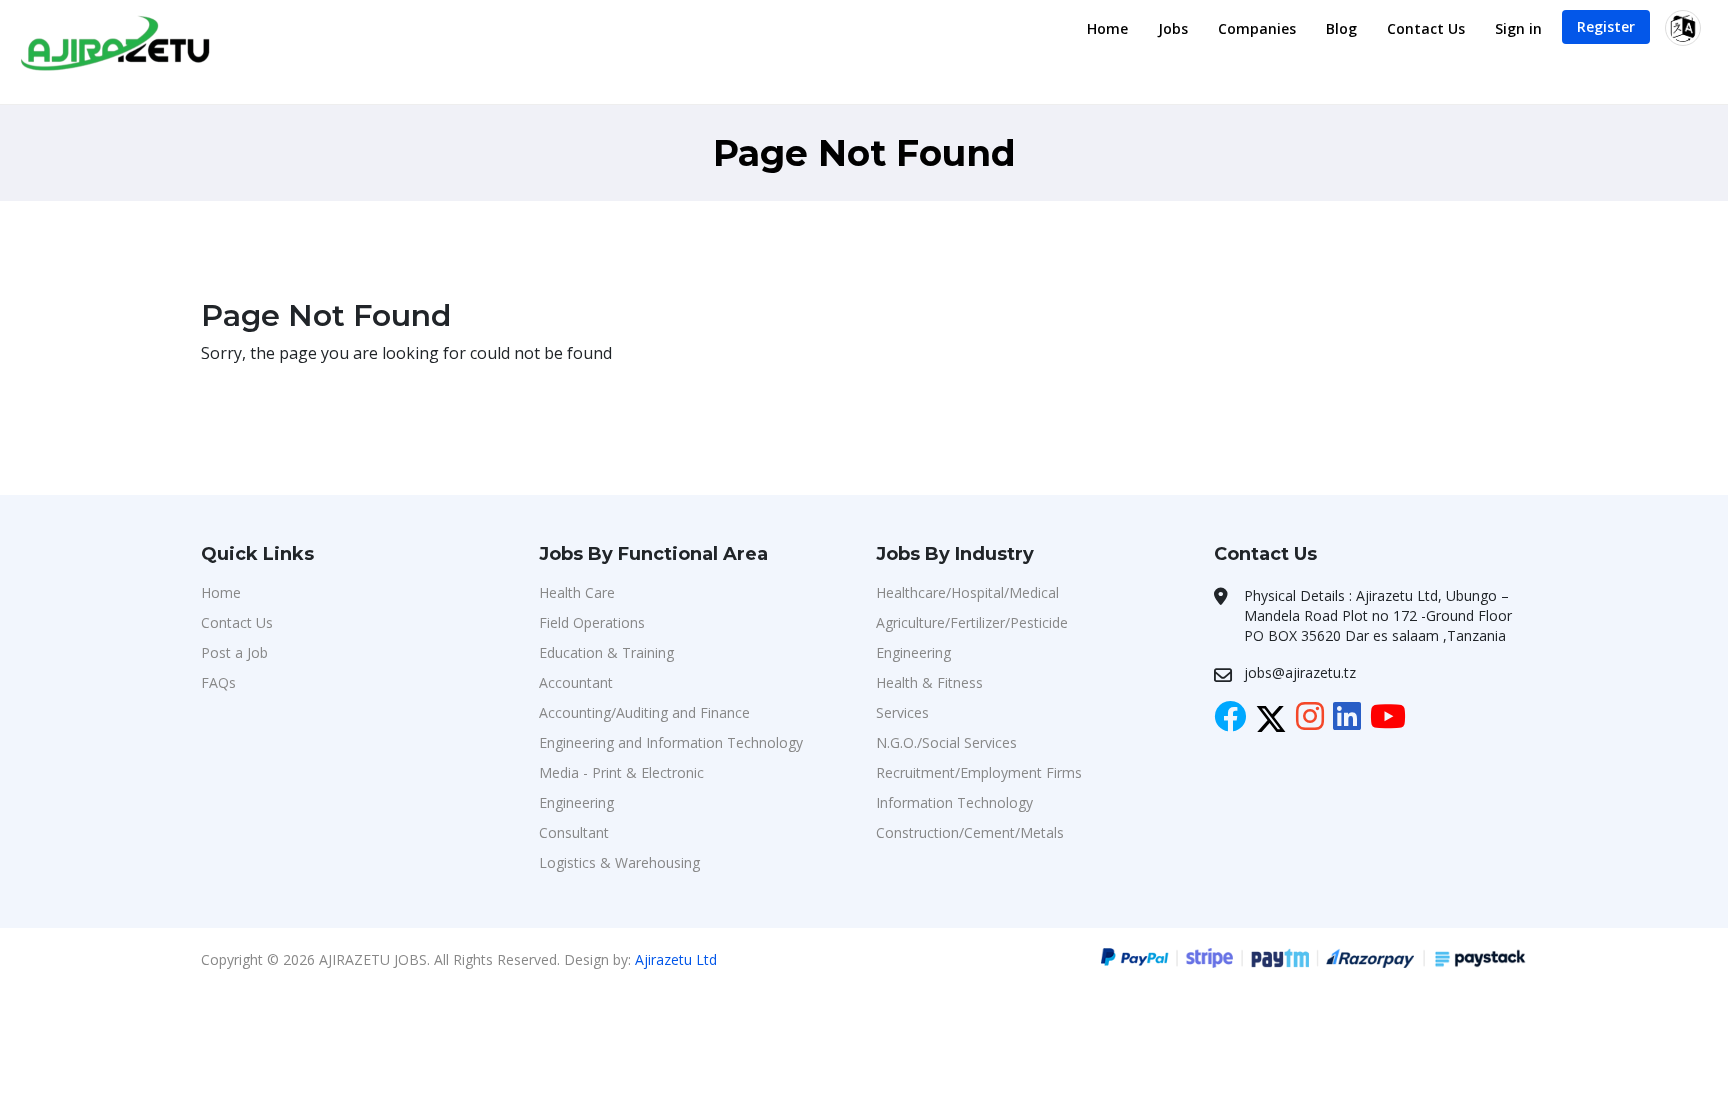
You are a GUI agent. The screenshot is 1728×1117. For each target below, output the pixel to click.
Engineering (576, 802)
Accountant (576, 682)
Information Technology (954, 802)
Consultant (574, 832)
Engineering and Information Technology (671, 742)
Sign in (1518, 28)
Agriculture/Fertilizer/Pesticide (972, 622)
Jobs (1173, 28)
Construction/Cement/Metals (970, 832)
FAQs (218, 682)
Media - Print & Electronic (621, 772)
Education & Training (606, 652)
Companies (1257, 28)
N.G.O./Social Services (946, 742)
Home (1107, 28)
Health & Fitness (929, 682)
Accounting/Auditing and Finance (644, 712)
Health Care (577, 592)
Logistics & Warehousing (619, 862)
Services (902, 712)
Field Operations (592, 622)
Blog (1341, 28)
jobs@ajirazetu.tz (1300, 672)
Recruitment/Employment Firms (979, 772)
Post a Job (234, 652)
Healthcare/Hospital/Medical (967, 592)
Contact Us (1426, 28)
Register (1606, 26)
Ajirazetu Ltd (676, 959)
